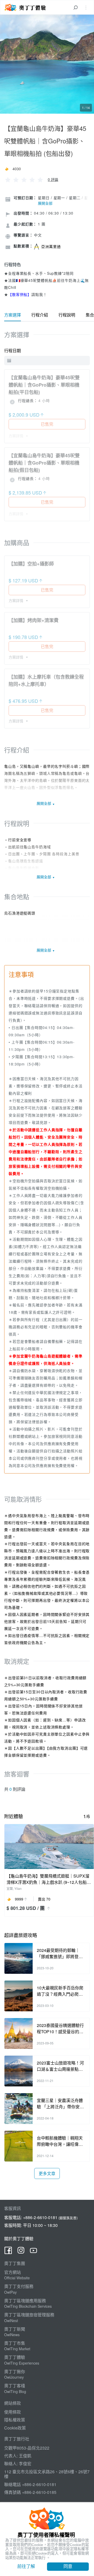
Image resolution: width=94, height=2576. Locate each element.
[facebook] (8, 2252)
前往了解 (26, 2566)
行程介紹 (40, 315)
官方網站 (13, 2272)
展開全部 (45, 203)
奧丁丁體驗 (15, 2357)
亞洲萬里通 (51, 246)
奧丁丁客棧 (15, 2386)
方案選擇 (13, 315)
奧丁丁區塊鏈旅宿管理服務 (29, 2315)
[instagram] (21, 2252)
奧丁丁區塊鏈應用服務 (25, 2301)
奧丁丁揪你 (15, 2371)
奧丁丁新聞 (15, 2329)
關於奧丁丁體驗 (19, 2239)
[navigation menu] (86, 7)
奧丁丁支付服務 (19, 2286)
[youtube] (33, 2252)
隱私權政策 (15, 2420)
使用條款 (13, 2412)
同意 (68, 2566)
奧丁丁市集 (15, 2343)
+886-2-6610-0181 (40, 2217)
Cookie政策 (15, 2428)
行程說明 (67, 315)
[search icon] (75, 7)
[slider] (24, 179)
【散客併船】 (20, 294)
